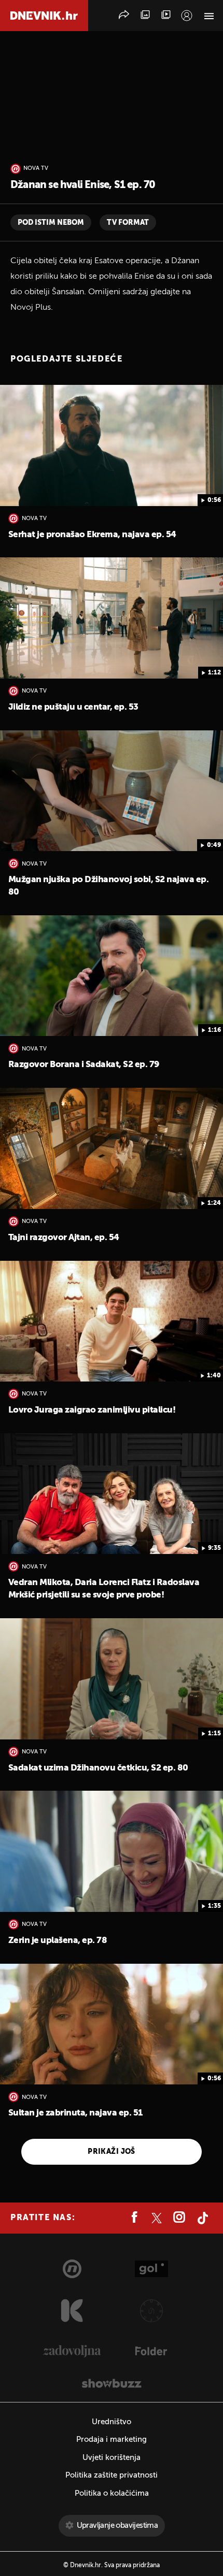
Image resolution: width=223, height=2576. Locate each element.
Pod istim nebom (51, 223)
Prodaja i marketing (112, 2440)
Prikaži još (112, 2152)
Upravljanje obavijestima (117, 2525)
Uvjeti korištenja (112, 2458)
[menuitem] (187, 16)
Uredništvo (112, 2422)
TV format (128, 223)
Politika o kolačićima (112, 2493)
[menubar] (187, 16)
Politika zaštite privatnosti (112, 2475)
